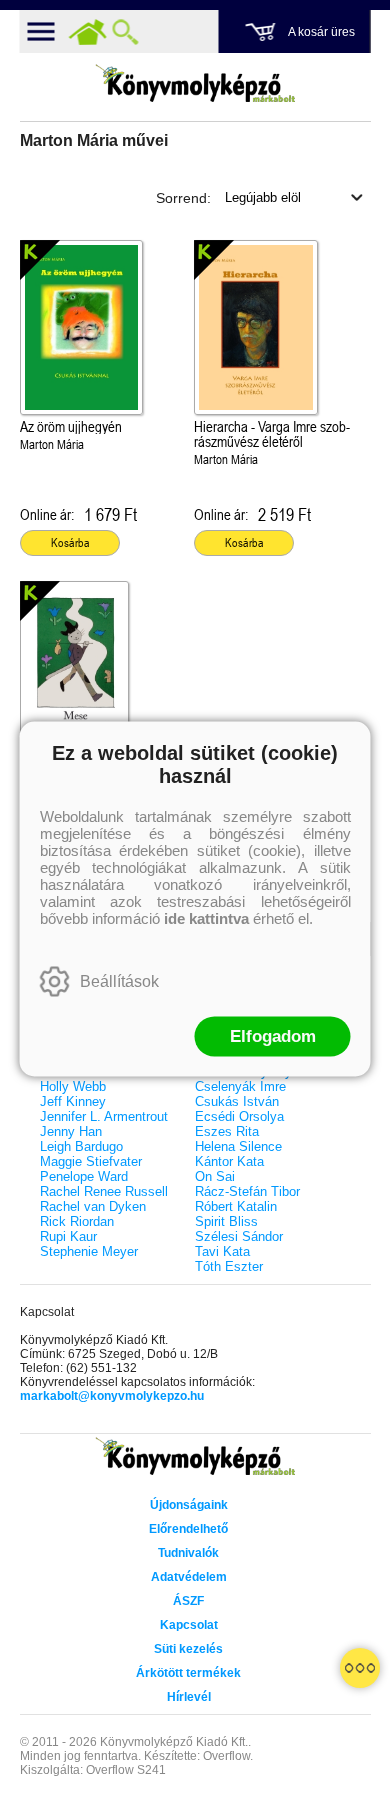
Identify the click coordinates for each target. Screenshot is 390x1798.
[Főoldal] (88, 32)
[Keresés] (126, 32)
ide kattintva (206, 918)
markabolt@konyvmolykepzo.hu (112, 1396)
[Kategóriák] (360, 1668)
